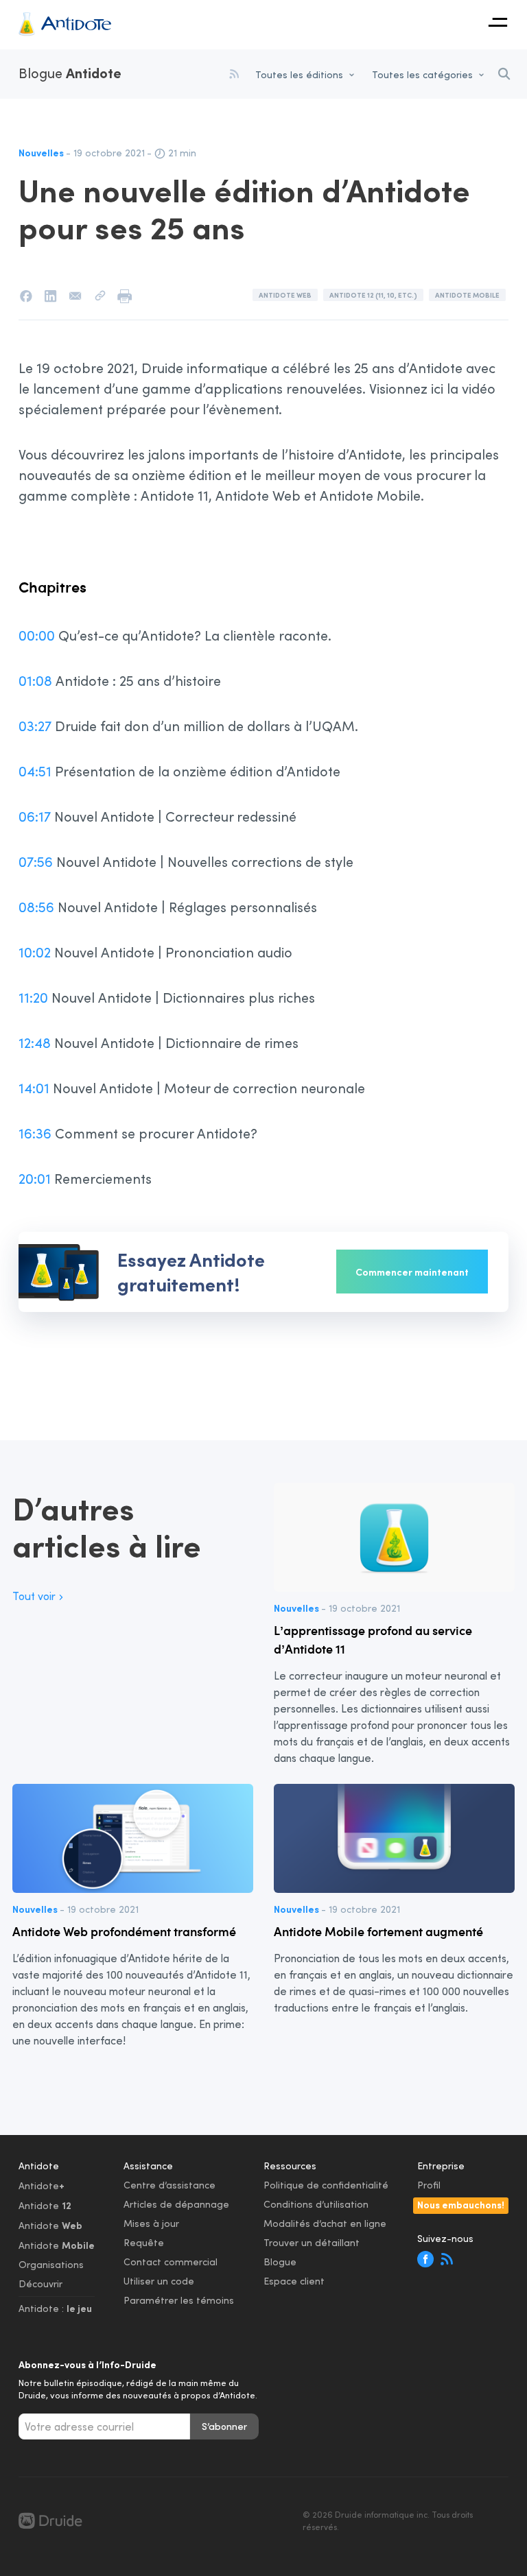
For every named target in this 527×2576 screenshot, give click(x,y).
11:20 (33, 997)
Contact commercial (171, 2262)
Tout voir (34, 1596)
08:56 (36, 907)
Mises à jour (151, 2223)
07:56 (36, 861)
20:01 (35, 1178)
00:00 (37, 635)
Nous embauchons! (461, 2204)
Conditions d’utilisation (316, 2204)
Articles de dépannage (176, 2204)
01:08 (35, 680)
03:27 (35, 726)
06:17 (35, 816)
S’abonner (224, 2426)
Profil (429, 2185)
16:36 (35, 1133)
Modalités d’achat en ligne (325, 2223)
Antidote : (55, 2308)
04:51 (35, 771)
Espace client (294, 2281)
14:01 (34, 1088)
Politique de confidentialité (326, 2185)
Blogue (70, 73)
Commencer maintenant (412, 1272)
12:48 (35, 1042)
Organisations (51, 2264)
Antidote (42, 2185)
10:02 (35, 952)
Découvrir (40, 2283)
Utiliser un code (159, 2281)
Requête (144, 2242)
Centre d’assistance (169, 2185)
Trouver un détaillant (312, 2242)
